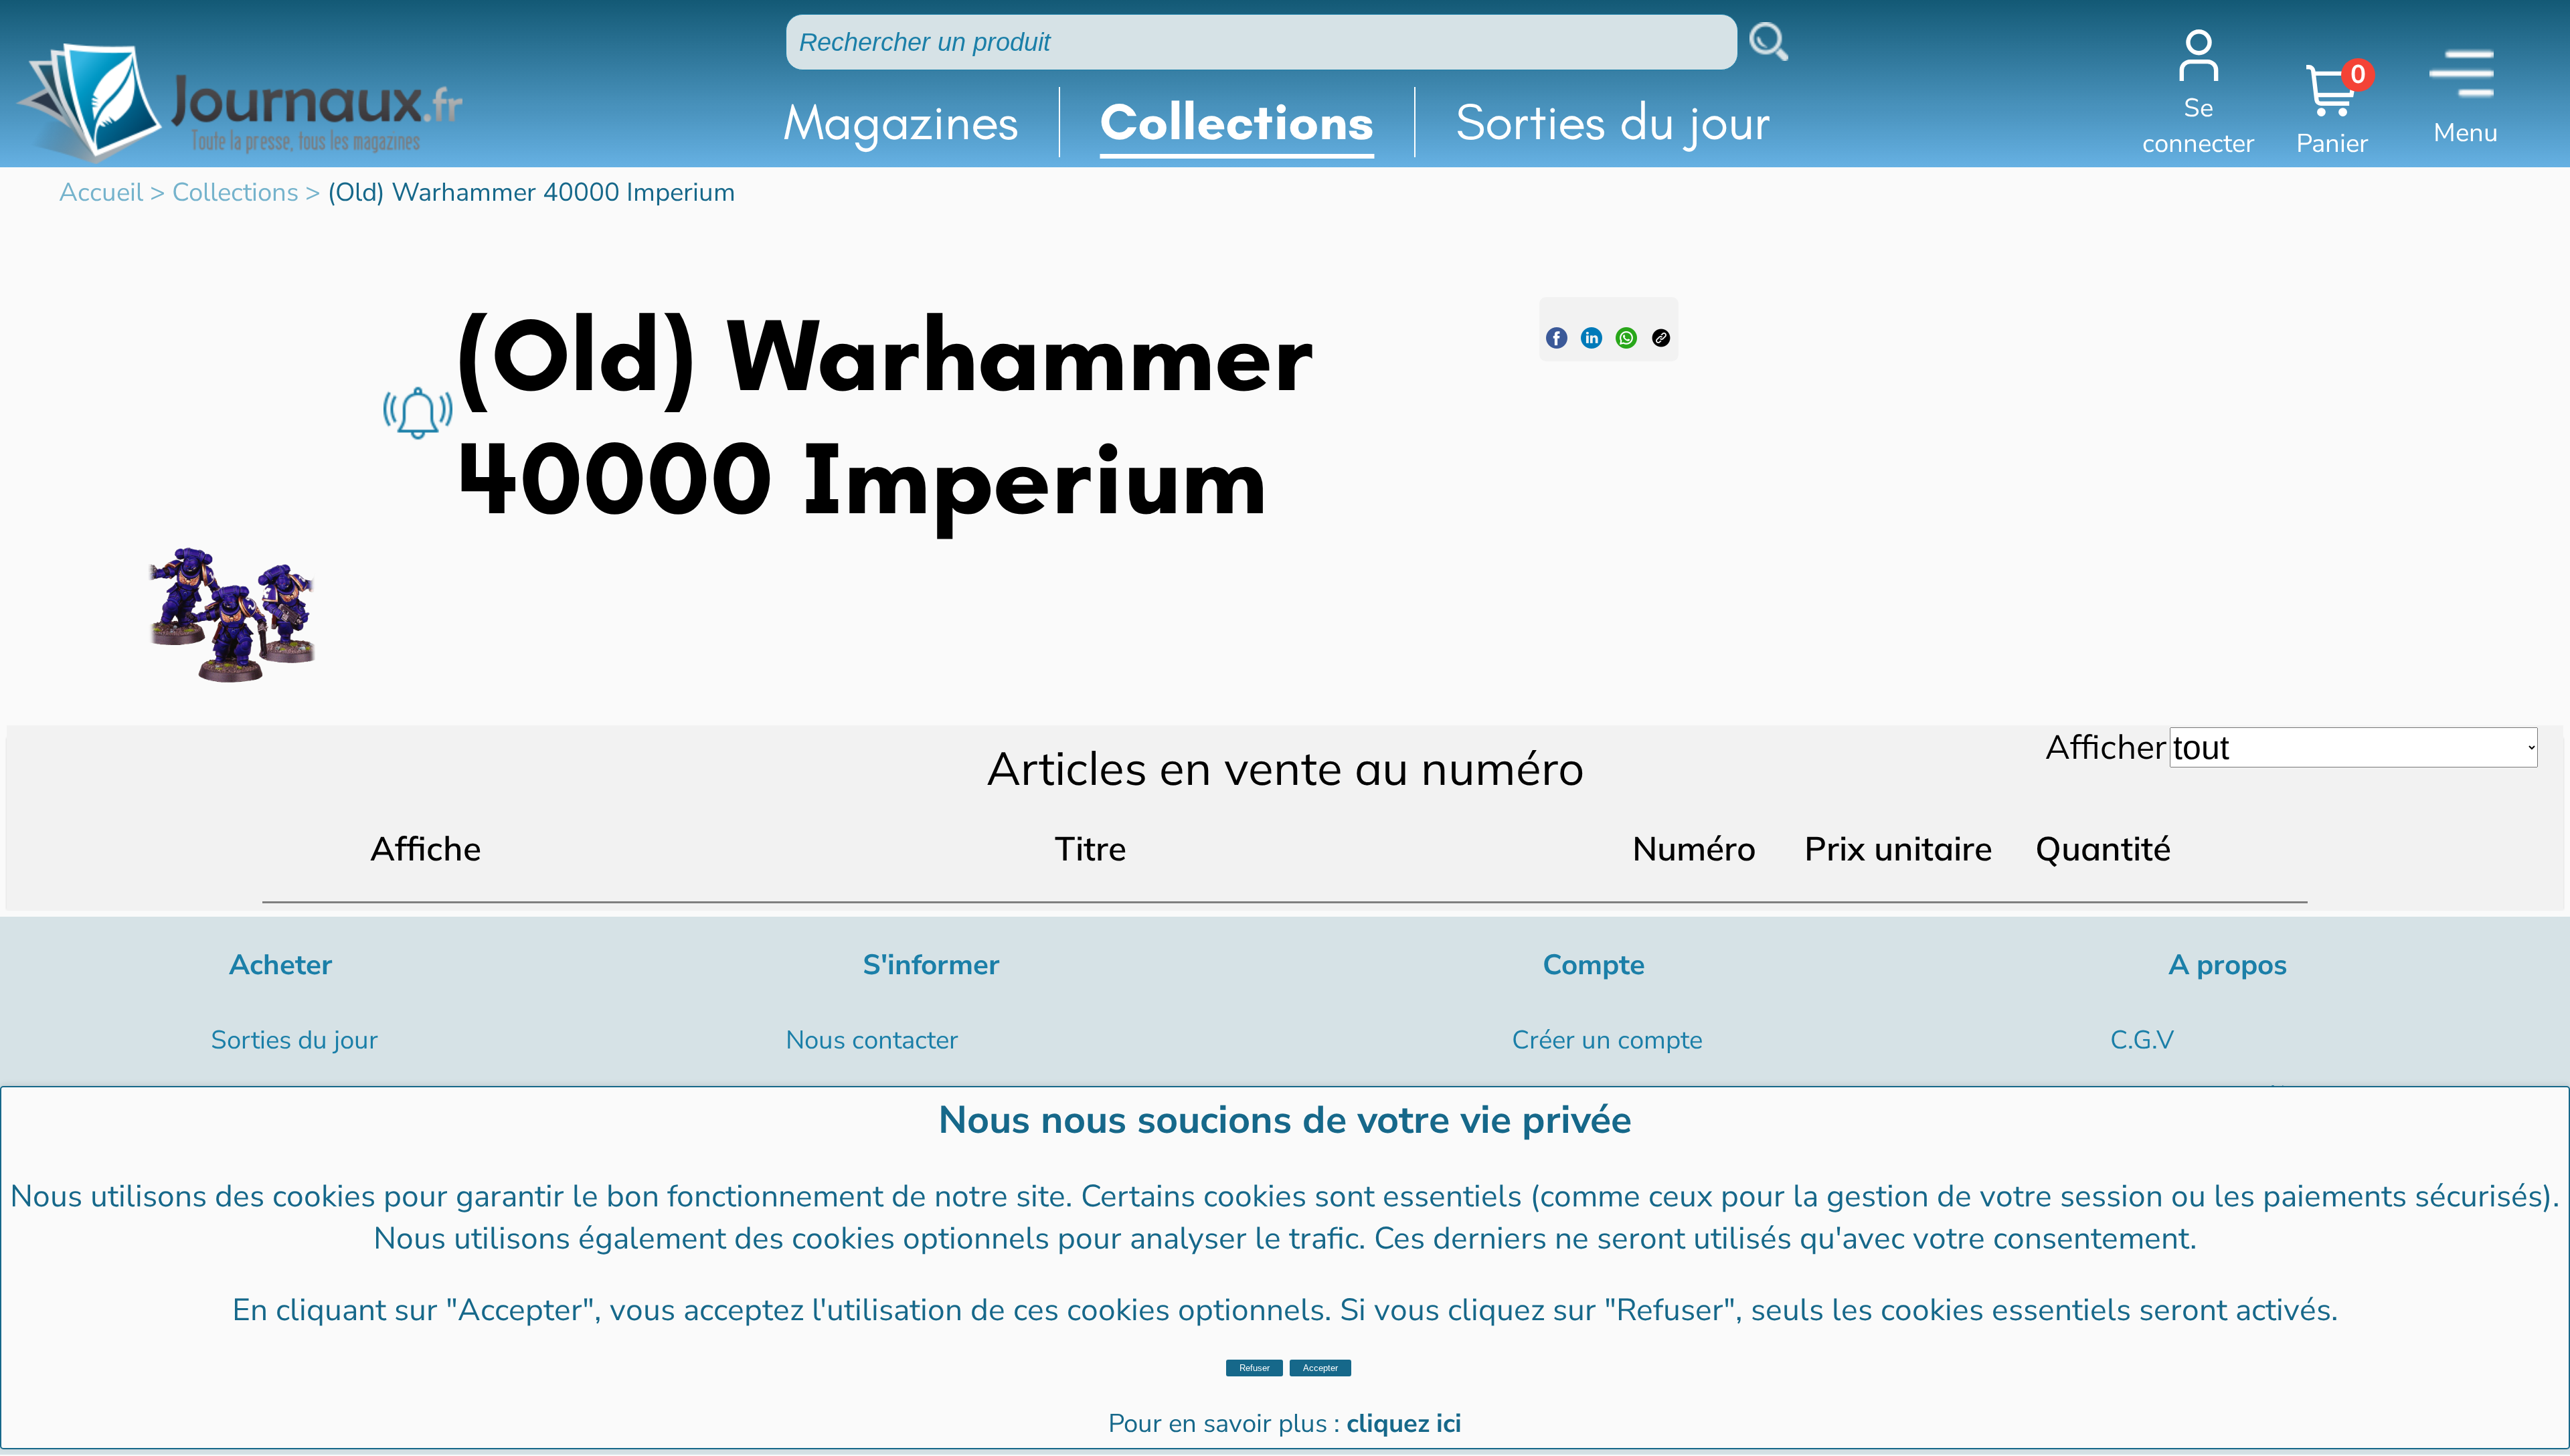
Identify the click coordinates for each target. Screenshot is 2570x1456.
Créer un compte (1607, 1040)
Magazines (901, 122)
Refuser (1255, 1368)
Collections (1237, 122)
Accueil (101, 192)
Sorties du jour (1613, 122)
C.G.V (2142, 1040)
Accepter (1320, 1368)
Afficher (2106, 746)
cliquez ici (1404, 1424)
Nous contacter (872, 1040)
